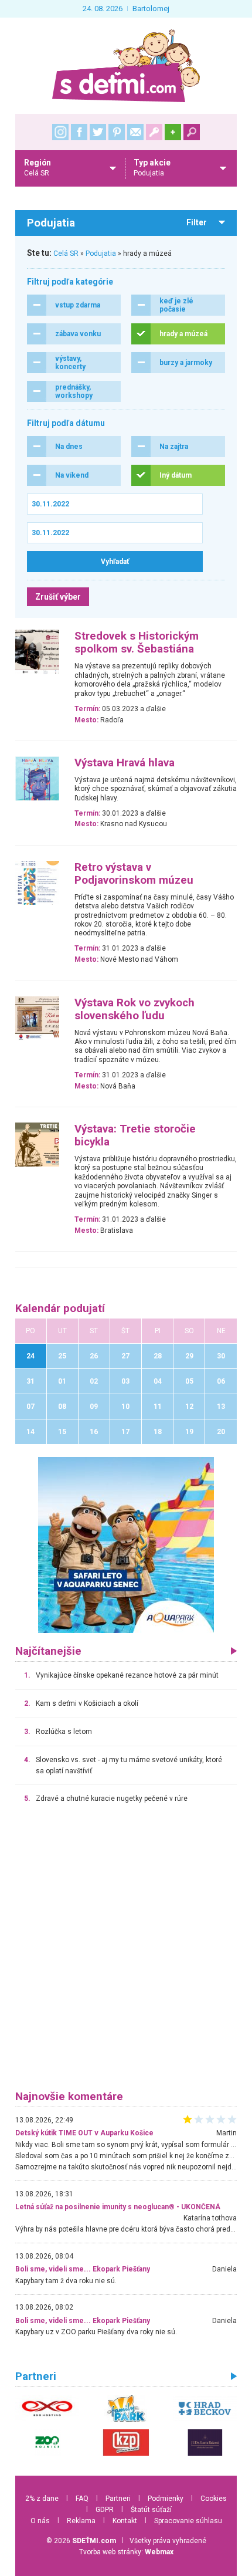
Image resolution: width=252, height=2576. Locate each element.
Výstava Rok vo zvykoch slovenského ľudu (134, 1009)
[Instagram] (60, 132)
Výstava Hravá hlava (125, 763)
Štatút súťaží (151, 2510)
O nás (40, 2521)
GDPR (105, 2510)
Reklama (81, 2521)
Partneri (118, 2499)
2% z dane (42, 2499)
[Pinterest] (117, 132)
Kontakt (125, 2521)
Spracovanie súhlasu (188, 2521)
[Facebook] (79, 132)
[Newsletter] (135, 132)
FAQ (82, 2499)
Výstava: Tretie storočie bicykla (135, 1135)
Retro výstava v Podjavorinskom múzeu (134, 874)
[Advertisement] (126, 1952)
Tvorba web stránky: (126, 2552)
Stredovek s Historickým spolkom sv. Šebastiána (137, 643)
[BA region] (126, 1544)
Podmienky (166, 2499)
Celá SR (66, 253)
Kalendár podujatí (60, 1309)
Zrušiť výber (58, 597)
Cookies (214, 2499)
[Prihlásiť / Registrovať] (154, 132)
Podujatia (101, 253)
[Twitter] (98, 132)
